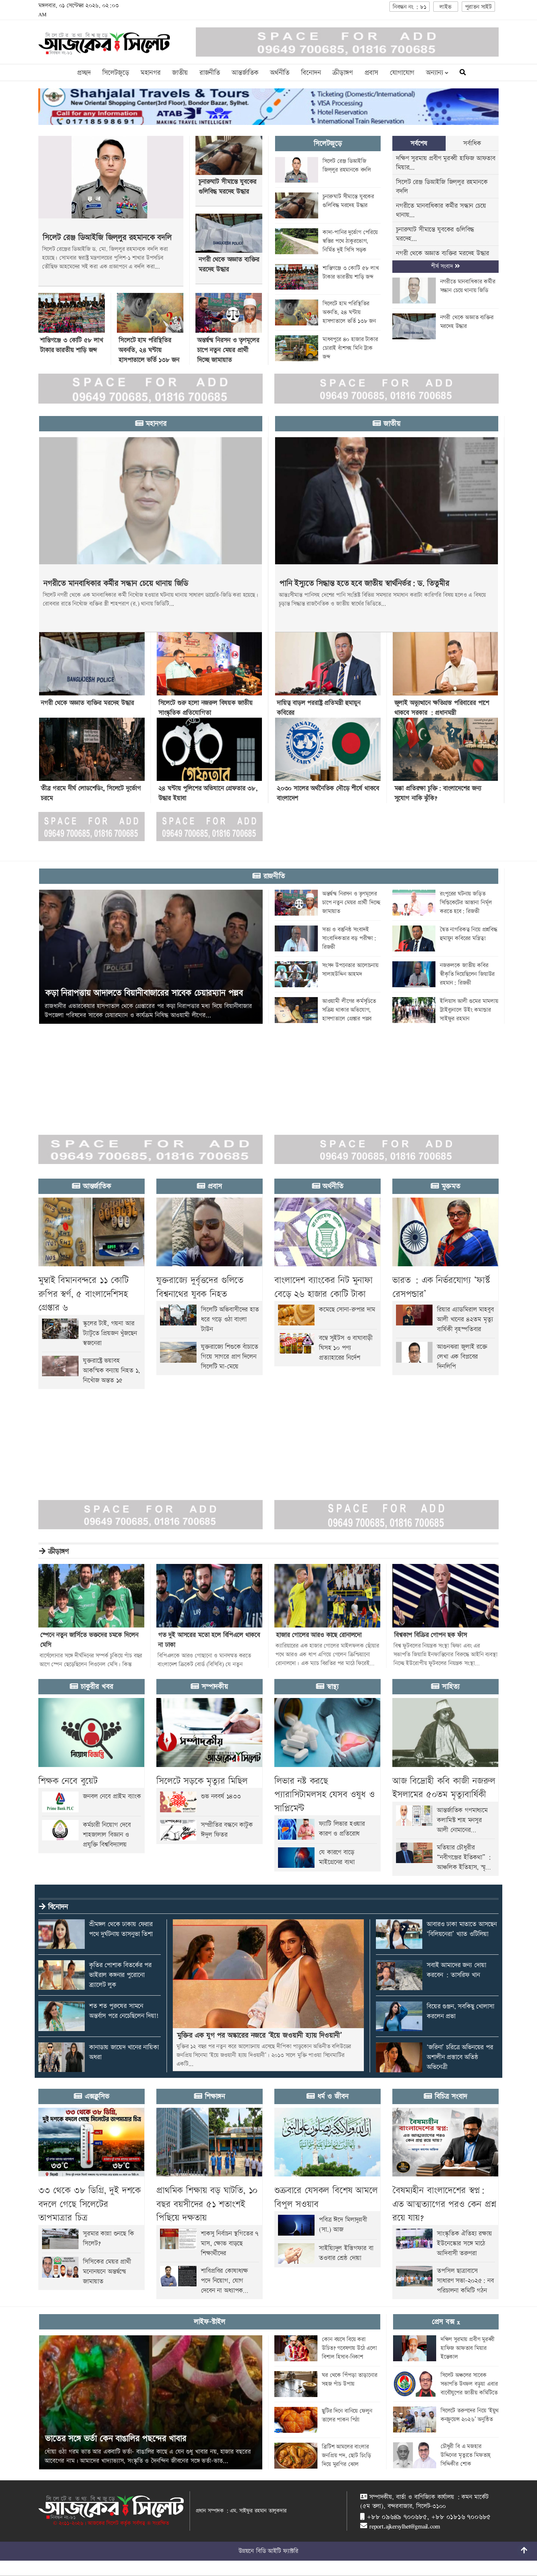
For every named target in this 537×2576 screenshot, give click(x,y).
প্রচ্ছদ (84, 73)
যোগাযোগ (402, 73)
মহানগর (151, 73)
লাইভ (445, 7)
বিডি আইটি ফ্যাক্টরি (277, 2551)
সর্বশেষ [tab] (419, 143)
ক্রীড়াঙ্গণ (342, 73)
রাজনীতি (210, 73)
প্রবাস (371, 73)
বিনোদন (311, 73)
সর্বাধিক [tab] (472, 143)
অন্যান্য (435, 73)
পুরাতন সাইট (478, 7)
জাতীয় (180, 73)
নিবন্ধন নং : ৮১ (410, 7)
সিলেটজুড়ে (116, 73)
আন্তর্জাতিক (245, 73)
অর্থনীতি (280, 73)
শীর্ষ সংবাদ (443, 266)
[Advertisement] (219, 1075)
